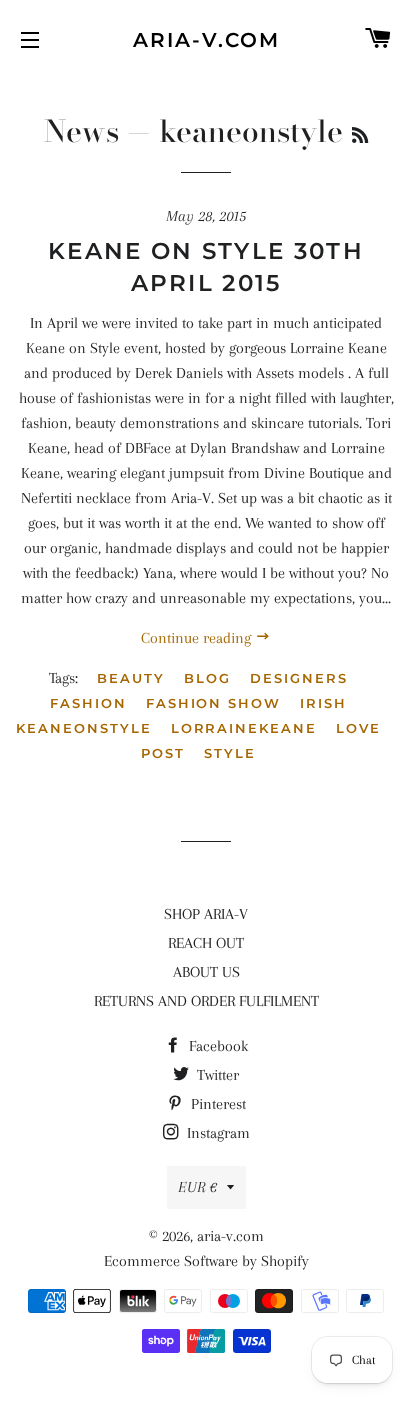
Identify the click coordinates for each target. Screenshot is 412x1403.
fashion (88, 703)
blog (207, 678)
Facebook (216, 1046)
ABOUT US (206, 972)
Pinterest (216, 1104)
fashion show (213, 703)
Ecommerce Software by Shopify (206, 1261)
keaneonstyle (83, 728)
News (81, 131)
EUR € (197, 1187)
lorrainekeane (244, 728)
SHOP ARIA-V (206, 914)
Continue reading (198, 638)
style (230, 753)
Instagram (216, 1133)
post (163, 753)
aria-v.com (206, 40)
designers (299, 678)
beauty (131, 678)
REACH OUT (206, 943)
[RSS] (360, 135)
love (358, 728)
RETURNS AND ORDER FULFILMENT (206, 1001)
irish (323, 703)
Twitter (216, 1075)
